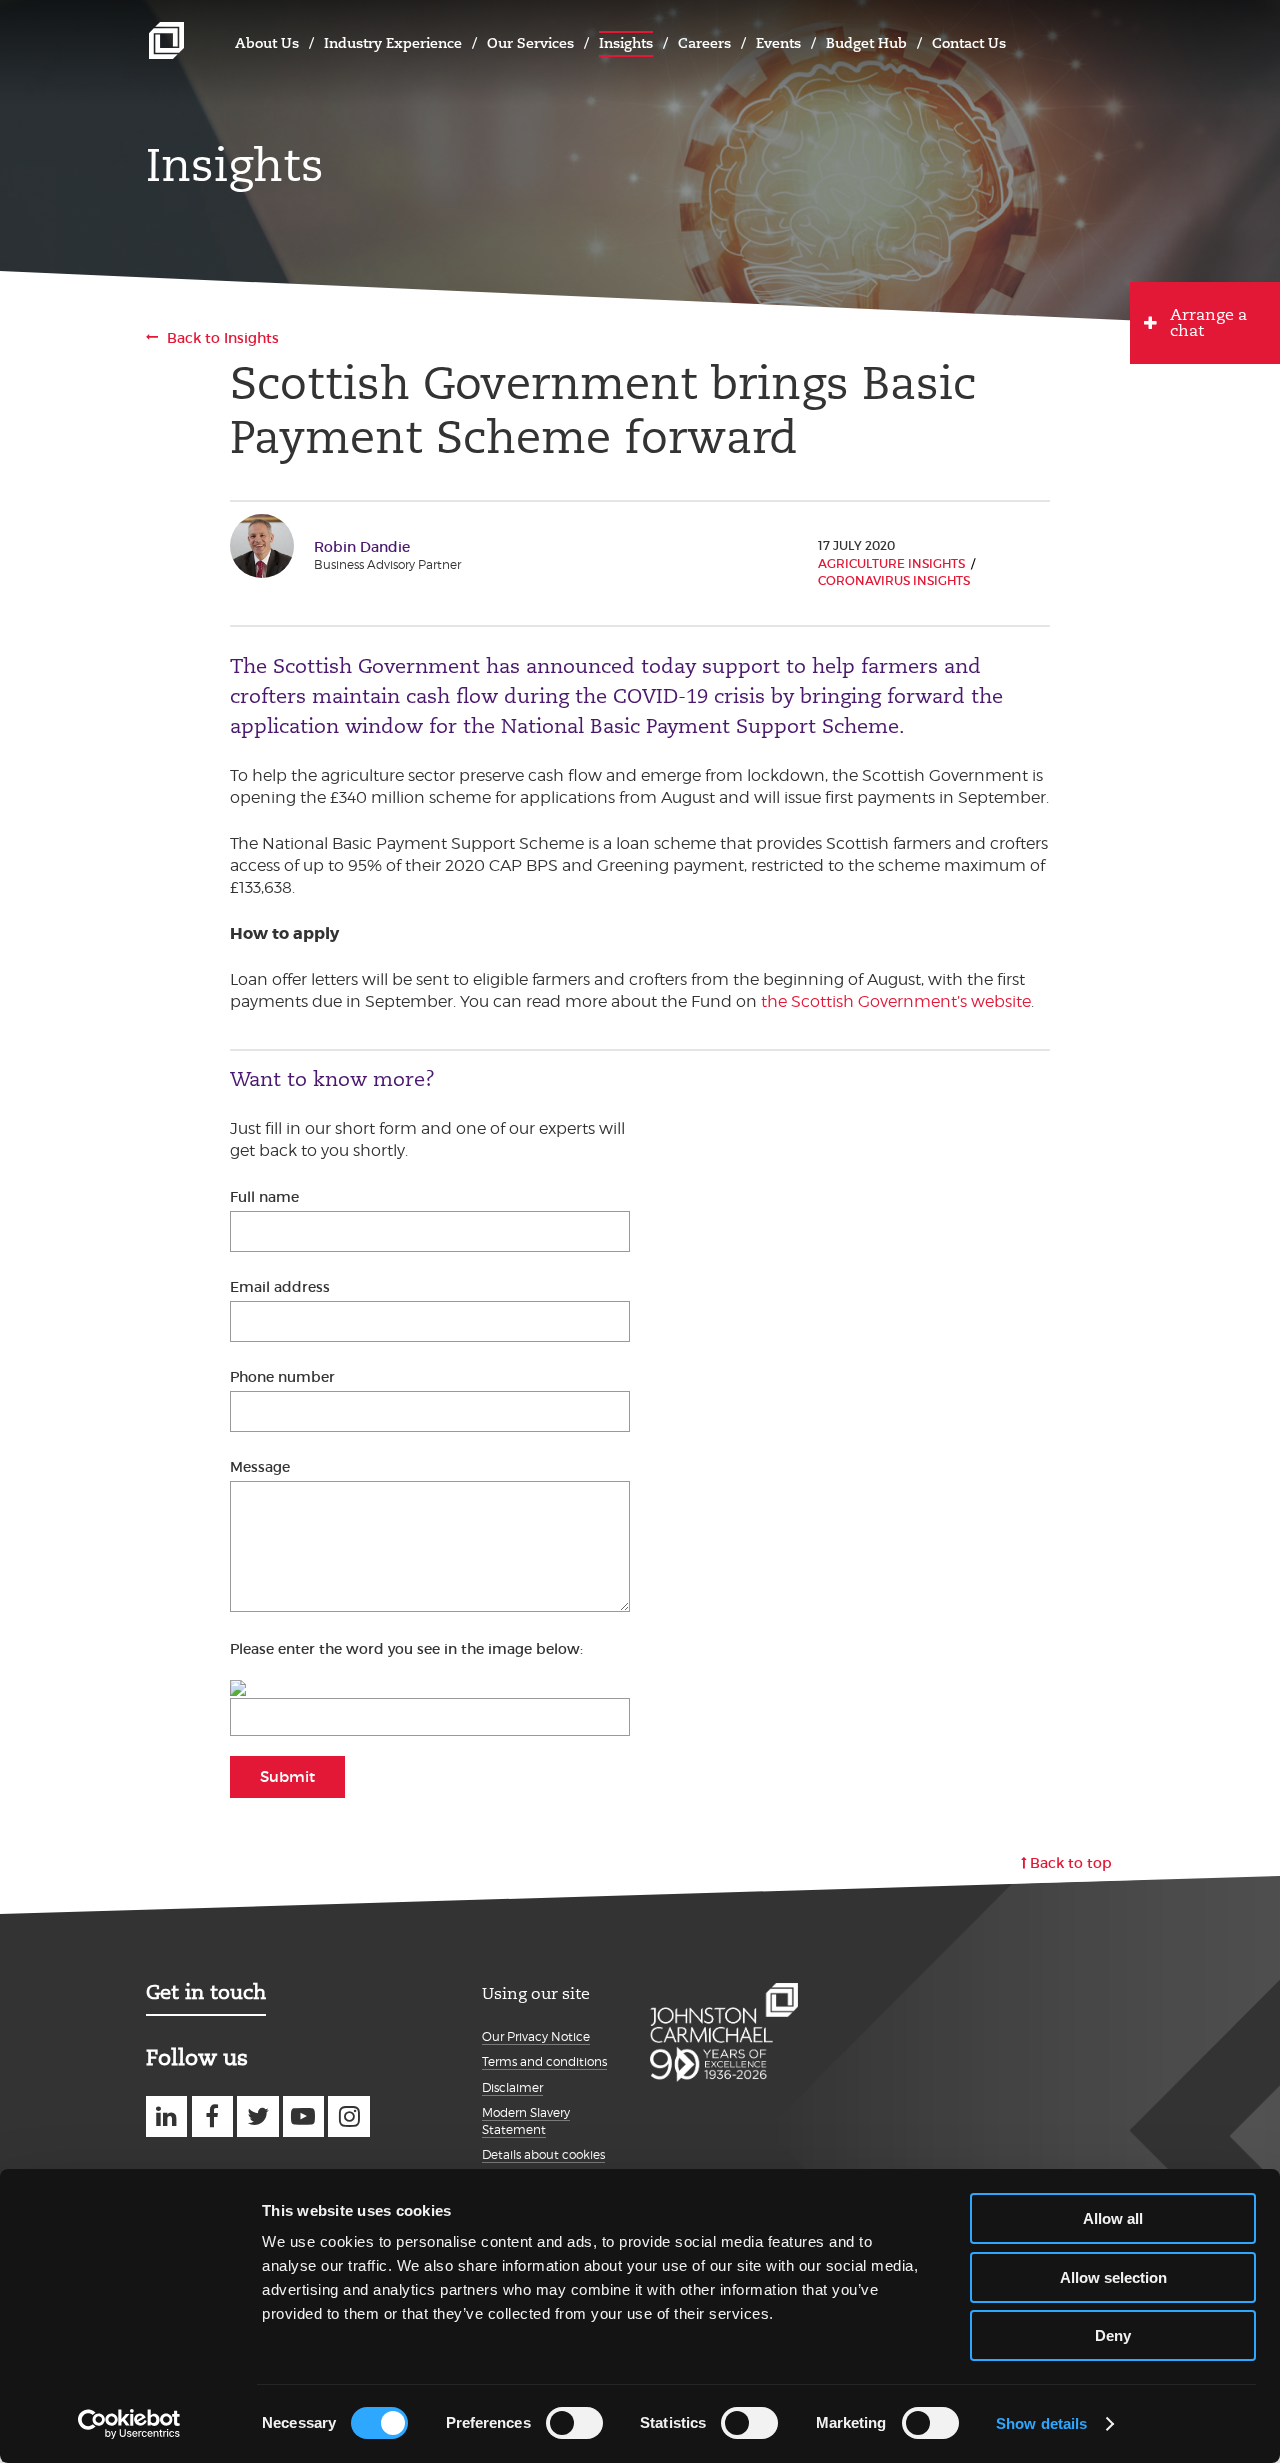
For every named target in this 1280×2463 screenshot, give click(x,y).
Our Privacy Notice (536, 2036)
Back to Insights (223, 338)
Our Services (530, 43)
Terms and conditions (544, 2061)
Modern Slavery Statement (526, 2121)
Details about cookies (543, 2154)
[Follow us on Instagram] (348, 2116)
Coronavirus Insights (894, 580)
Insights (626, 43)
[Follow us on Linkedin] (166, 2116)
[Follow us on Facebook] (212, 2116)
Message (260, 1467)
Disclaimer (512, 2087)
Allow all (1113, 2218)
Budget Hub (866, 43)
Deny (1113, 2335)
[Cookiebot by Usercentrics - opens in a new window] (129, 2424)
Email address (280, 1287)
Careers (704, 43)
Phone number (282, 1377)
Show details (1041, 2423)
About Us (267, 43)
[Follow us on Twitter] (257, 2116)
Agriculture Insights (891, 563)
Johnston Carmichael (166, 40)
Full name (264, 1197)
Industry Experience (393, 43)
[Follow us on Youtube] (303, 2116)
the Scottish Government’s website (896, 1001)
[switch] (574, 2423)
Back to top (1071, 1863)
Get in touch (206, 1992)
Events (778, 43)
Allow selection (1113, 2277)
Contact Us (969, 43)
